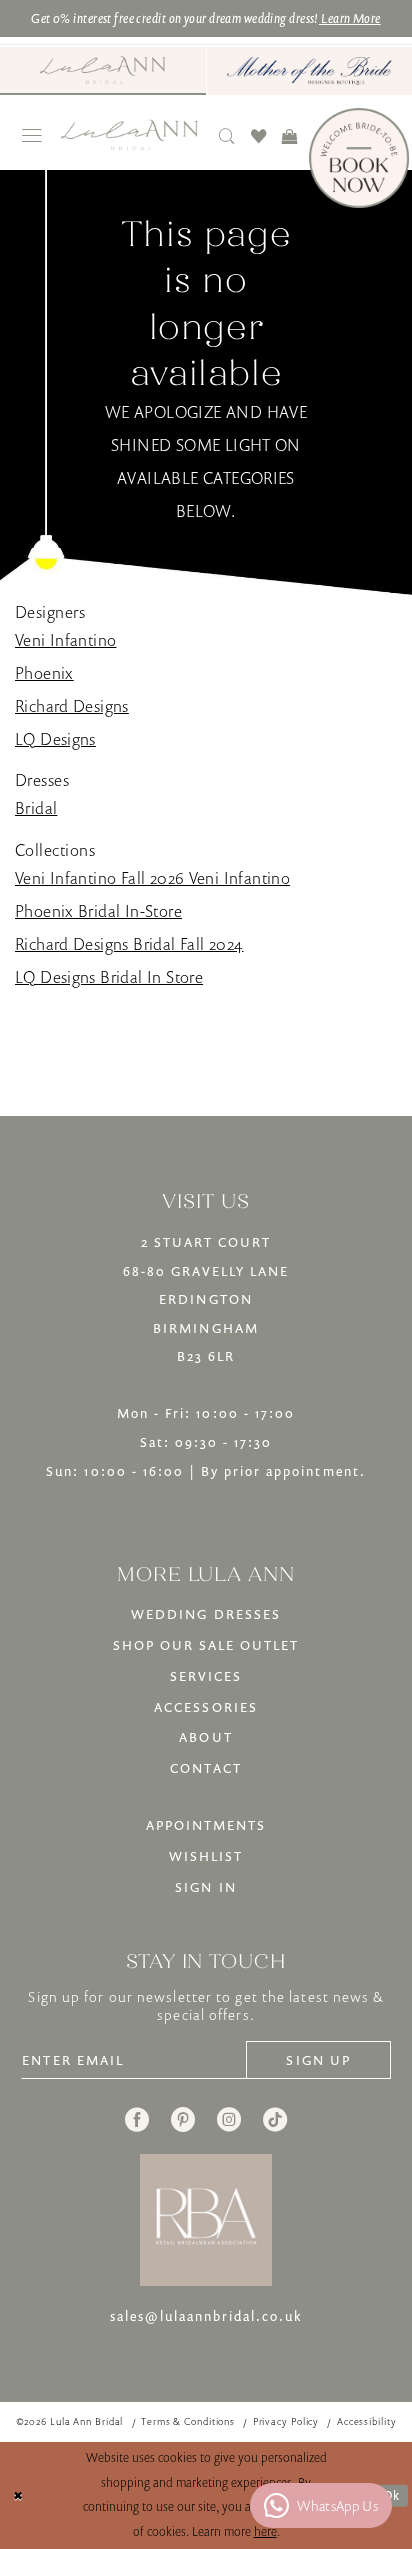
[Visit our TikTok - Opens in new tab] (275, 2120)
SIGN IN (205, 1887)
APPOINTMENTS (206, 1825)
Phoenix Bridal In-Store (98, 911)
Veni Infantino (65, 640)
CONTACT (205, 1768)
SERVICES (206, 1676)
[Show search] (227, 135)
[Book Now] (359, 158)
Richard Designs (72, 706)
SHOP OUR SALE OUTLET (206, 1645)
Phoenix (44, 673)
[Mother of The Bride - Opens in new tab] (309, 71)
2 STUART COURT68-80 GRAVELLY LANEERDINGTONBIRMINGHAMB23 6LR (206, 1299)
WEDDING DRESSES (206, 1614)
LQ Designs (55, 739)
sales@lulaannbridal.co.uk (206, 2316)
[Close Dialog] (18, 2495)
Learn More (350, 18)
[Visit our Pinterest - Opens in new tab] (183, 2120)
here (265, 2531)
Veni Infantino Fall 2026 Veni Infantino (152, 878)
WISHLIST (206, 1856)
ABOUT (205, 1737)
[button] (32, 136)
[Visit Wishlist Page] (258, 135)
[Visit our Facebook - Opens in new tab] (137, 2120)
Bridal (36, 808)
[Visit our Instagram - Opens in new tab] (229, 2120)
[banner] (129, 134)
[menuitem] (103, 71)
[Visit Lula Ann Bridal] (103, 70)
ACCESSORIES (205, 1707)
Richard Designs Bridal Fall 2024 (129, 944)
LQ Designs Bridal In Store (109, 977)
